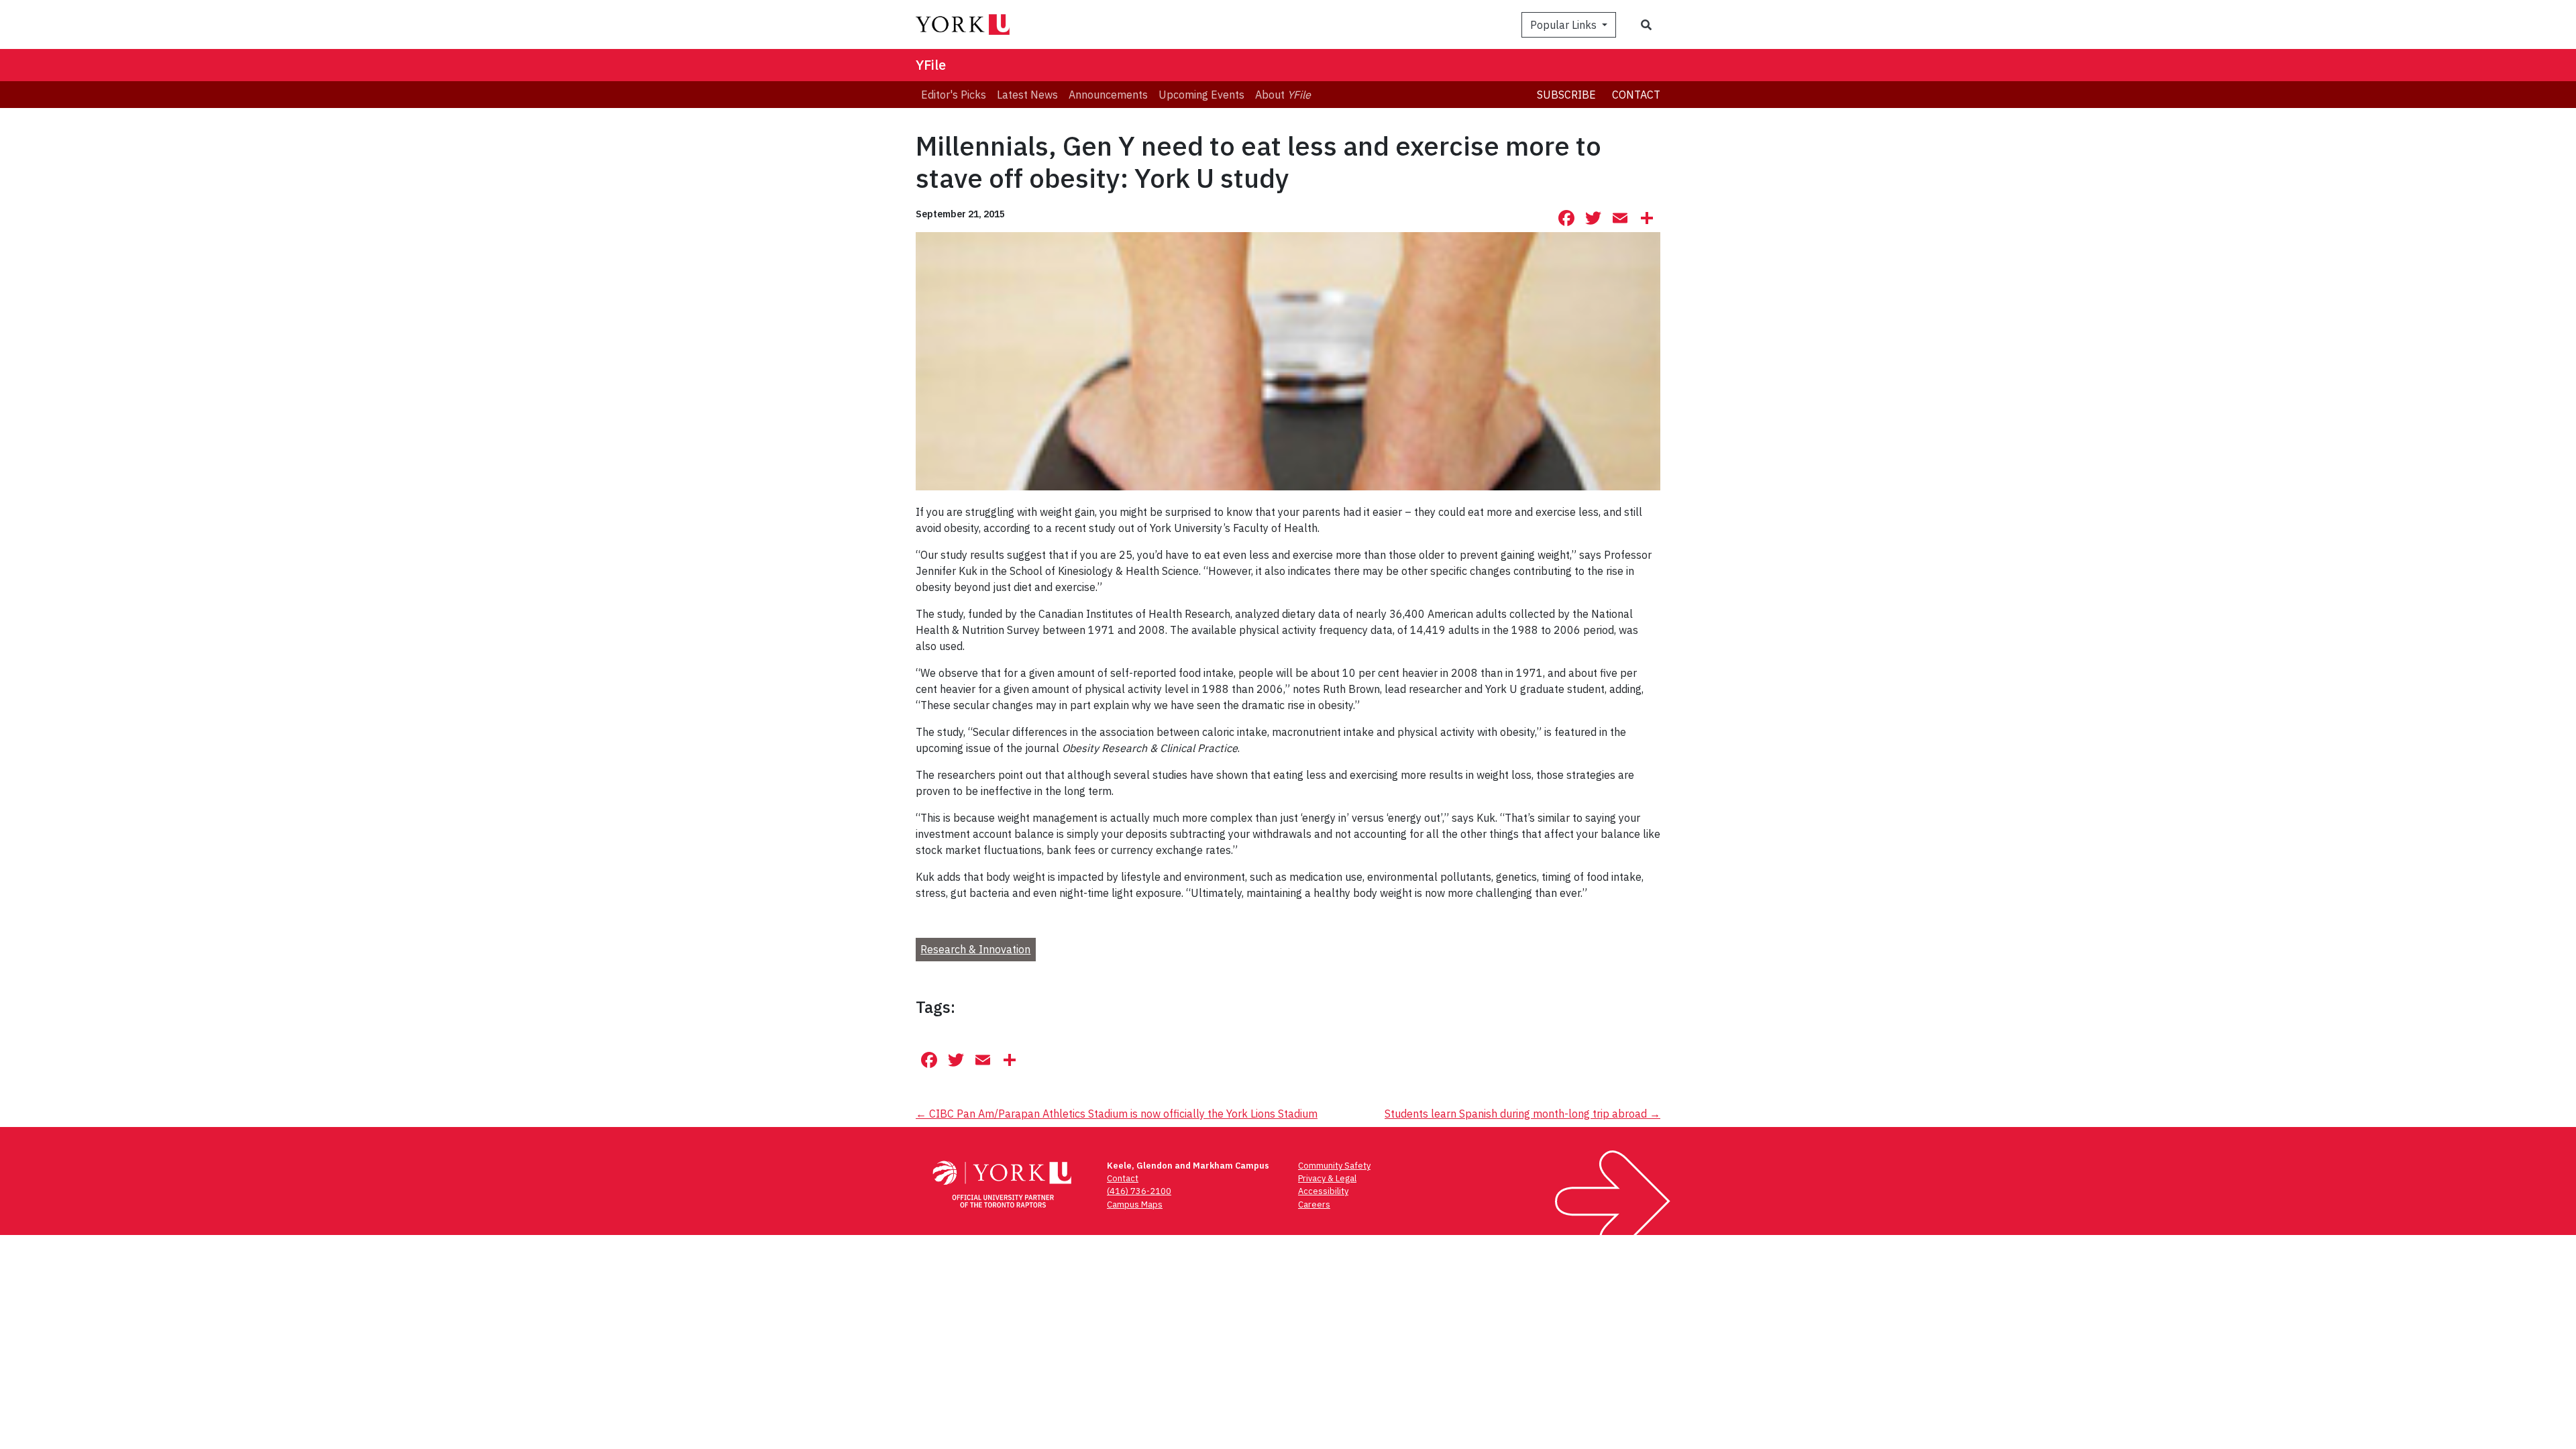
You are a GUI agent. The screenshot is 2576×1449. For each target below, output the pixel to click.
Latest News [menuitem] (1027, 95)
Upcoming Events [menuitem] (1201, 95)
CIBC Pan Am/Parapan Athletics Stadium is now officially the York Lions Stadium (1117, 1114)
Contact (1636, 95)
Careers (1314, 1204)
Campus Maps (1135, 1204)
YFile (931, 65)
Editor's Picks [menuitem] (954, 95)
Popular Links (1565, 25)
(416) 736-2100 (1139, 1191)
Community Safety (1334, 1166)
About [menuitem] (1283, 95)
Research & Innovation (975, 949)
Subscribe (1566, 95)
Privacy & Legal (1327, 1178)
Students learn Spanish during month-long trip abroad (1522, 1114)
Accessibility (1323, 1191)
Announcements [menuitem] (1108, 95)
